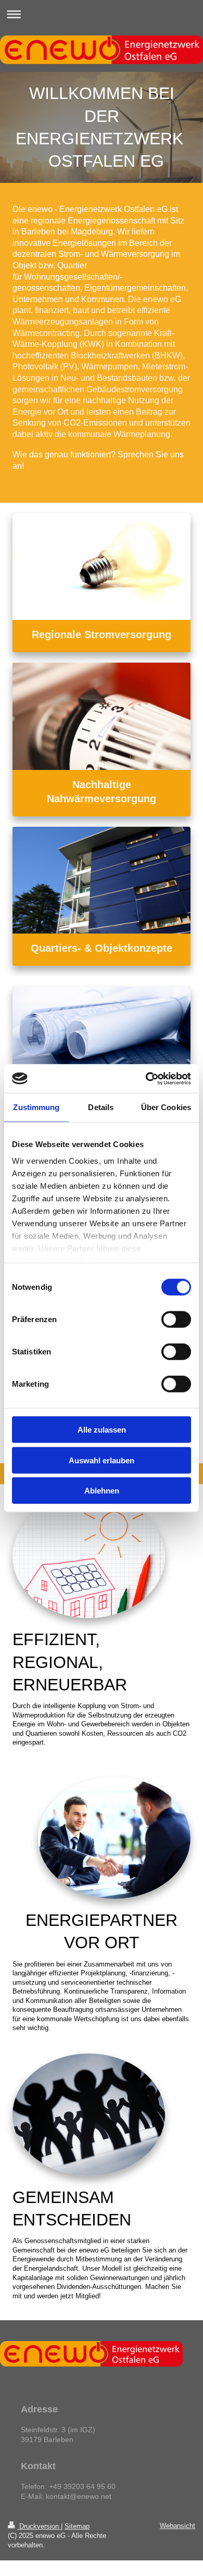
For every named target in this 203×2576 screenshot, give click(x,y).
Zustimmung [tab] (36, 1107)
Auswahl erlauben (102, 1460)
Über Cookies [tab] (166, 1107)
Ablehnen (102, 1491)
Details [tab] (101, 1107)
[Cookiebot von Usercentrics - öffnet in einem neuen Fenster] (146, 1078)
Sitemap (77, 2526)
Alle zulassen (102, 1430)
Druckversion (39, 2526)
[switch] (176, 1320)
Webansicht (177, 2526)
